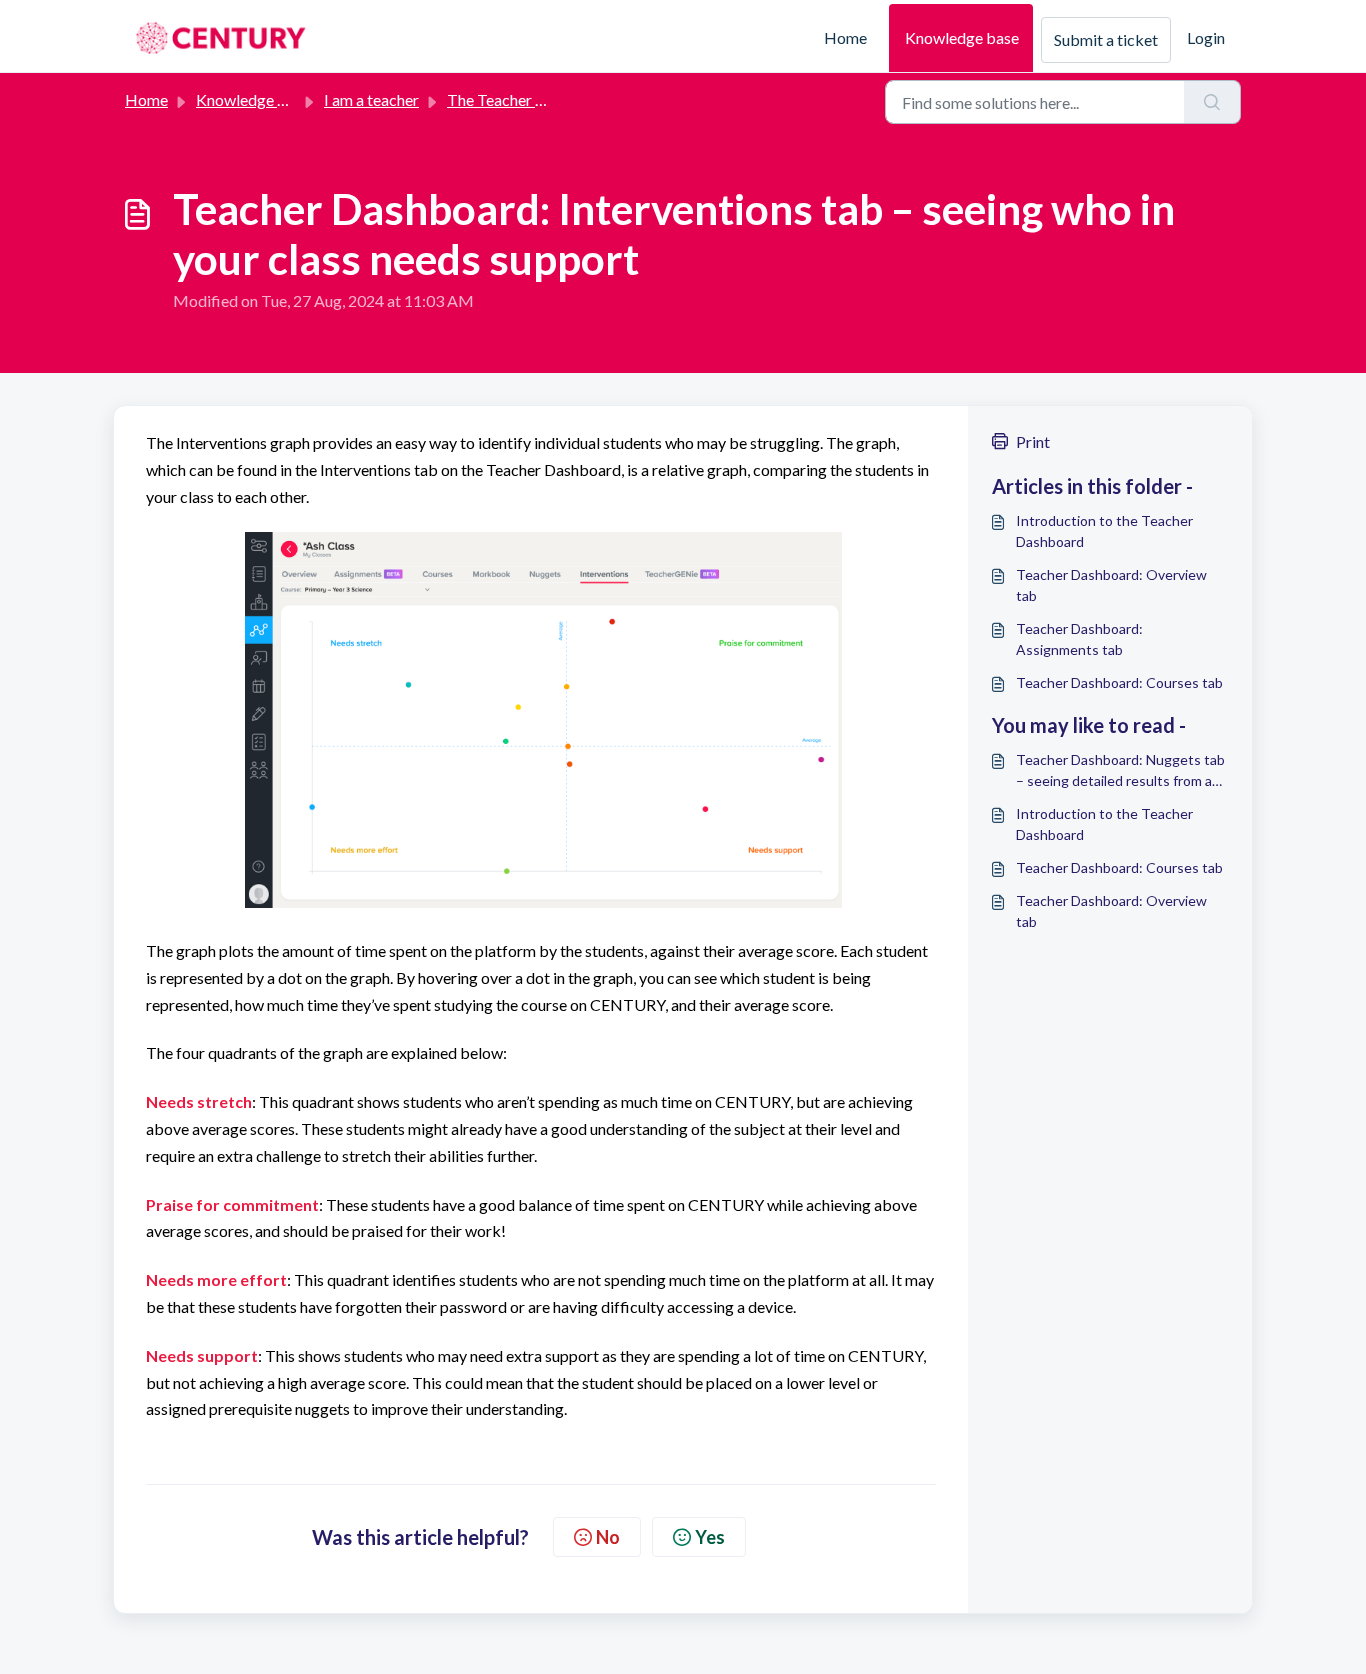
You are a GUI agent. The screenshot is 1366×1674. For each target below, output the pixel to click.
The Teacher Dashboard (529, 99)
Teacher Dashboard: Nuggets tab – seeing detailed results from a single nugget (1120, 771)
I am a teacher (371, 99)
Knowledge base (962, 37)
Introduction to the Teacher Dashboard (1104, 531)
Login (1206, 37)
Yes (710, 1537)
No (608, 1537)
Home (845, 37)
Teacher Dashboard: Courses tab (1119, 682)
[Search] (1212, 102)
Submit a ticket (1106, 39)
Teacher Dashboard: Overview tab (1111, 585)
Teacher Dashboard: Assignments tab (1079, 639)
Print (1033, 441)
